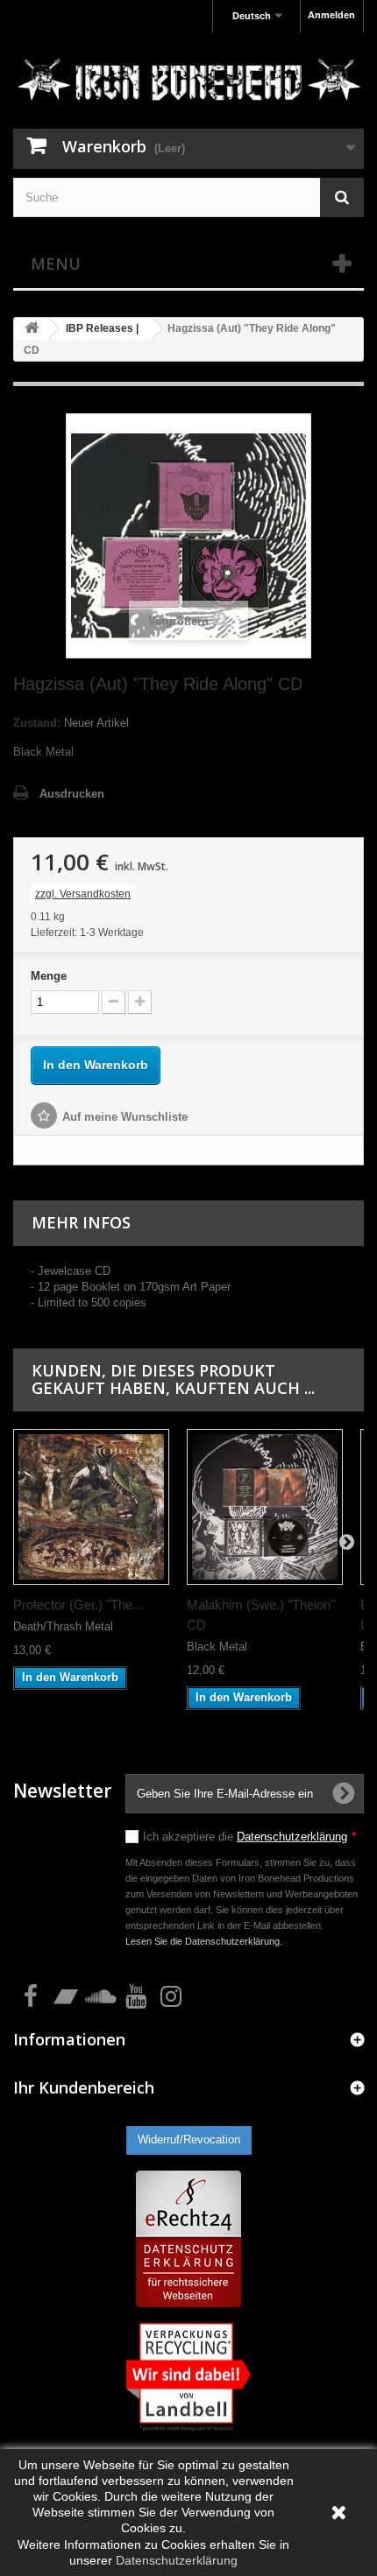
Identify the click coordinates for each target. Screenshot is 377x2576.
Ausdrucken (72, 794)
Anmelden (331, 15)
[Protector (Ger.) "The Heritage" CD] (91, 1507)
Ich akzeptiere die (249, 1837)
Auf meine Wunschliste (125, 1117)
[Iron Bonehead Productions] (188, 83)
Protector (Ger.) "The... (78, 1605)
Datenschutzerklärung (292, 1837)
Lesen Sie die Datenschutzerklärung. (204, 1941)
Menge (49, 976)
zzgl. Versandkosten (83, 894)
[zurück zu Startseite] (32, 329)
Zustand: (37, 723)
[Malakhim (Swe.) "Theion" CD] (265, 1507)
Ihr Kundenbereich (84, 2087)
